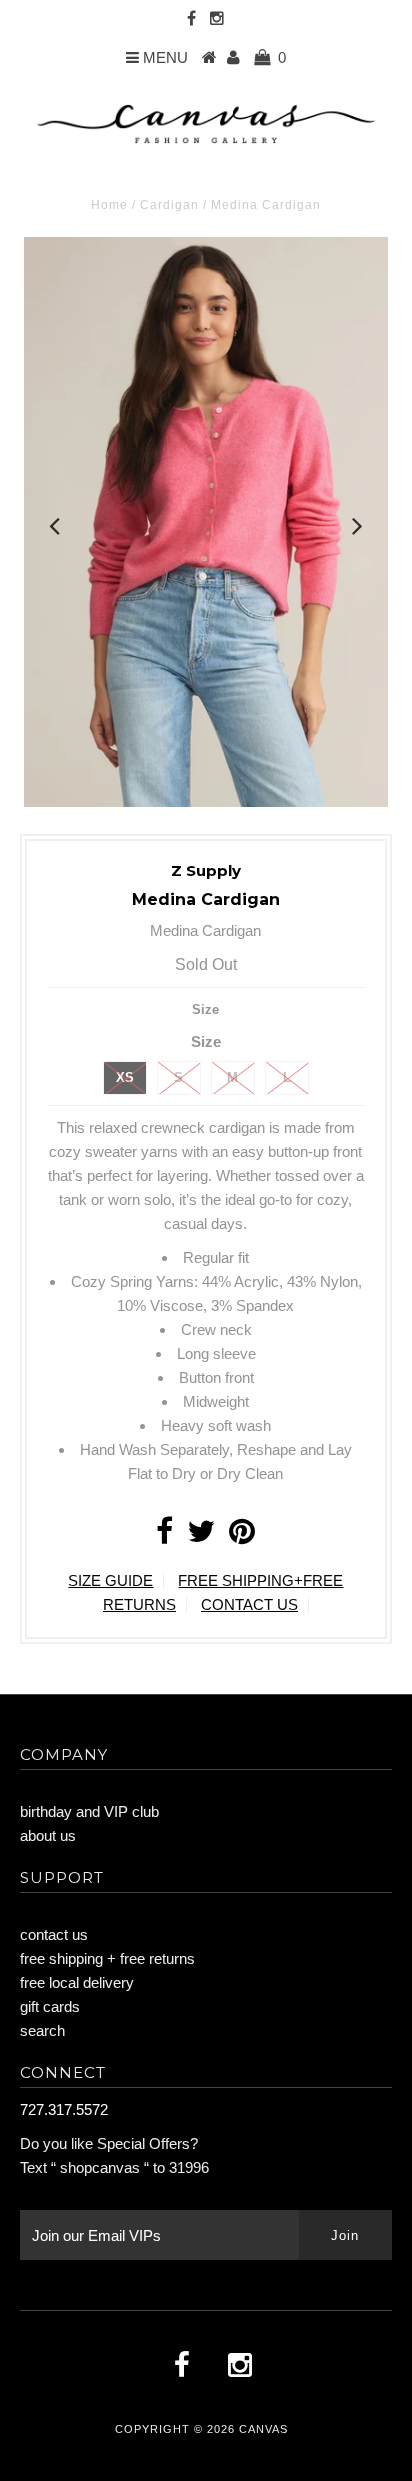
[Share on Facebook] (164, 1536)
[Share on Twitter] (201, 1536)
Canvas (263, 2429)
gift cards (50, 2006)
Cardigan (169, 205)
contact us (54, 1934)
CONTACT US (249, 1604)
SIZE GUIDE (110, 1580)
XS (125, 1077)
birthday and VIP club (89, 1811)
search (42, 2030)
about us (48, 1835)
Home (109, 205)
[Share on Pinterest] (242, 1536)
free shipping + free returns (107, 1958)
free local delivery (77, 1982)
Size (205, 1009)
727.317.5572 (64, 2109)
